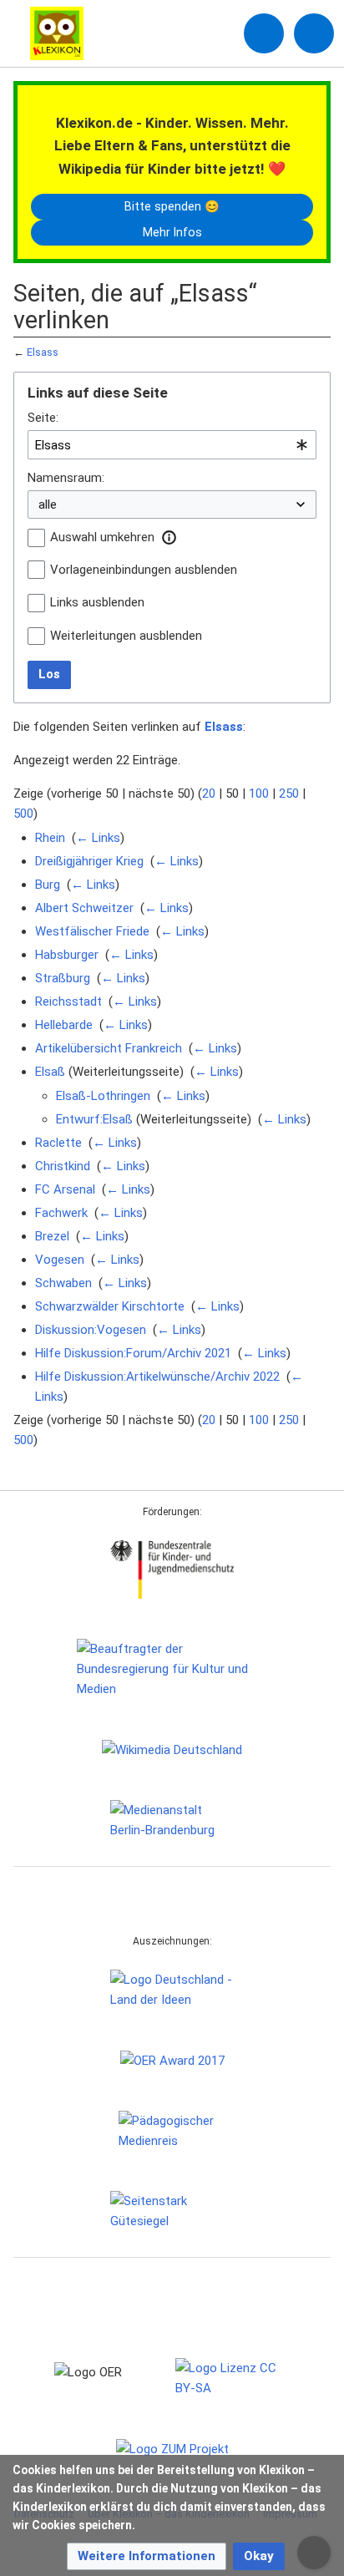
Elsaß (50, 1072)
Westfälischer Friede (92, 931)
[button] (169, 537)
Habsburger (67, 955)
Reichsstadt (68, 1001)
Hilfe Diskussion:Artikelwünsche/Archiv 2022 (157, 1377)
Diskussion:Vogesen (91, 1330)
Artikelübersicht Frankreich (109, 1048)
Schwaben (63, 1283)
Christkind (63, 1166)
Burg (48, 885)
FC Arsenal (65, 1189)
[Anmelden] (264, 33)
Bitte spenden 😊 (172, 206)
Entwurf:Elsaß (94, 1119)
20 (209, 794)
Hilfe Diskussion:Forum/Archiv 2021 (133, 1353)
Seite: (43, 418)
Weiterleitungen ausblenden (126, 636)
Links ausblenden (97, 602)
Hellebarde (64, 1025)
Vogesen (60, 1260)
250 (289, 794)
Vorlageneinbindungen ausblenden (144, 570)
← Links (98, 838)
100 (259, 794)
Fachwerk (61, 1213)
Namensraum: (66, 478)
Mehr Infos (172, 232)
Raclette (58, 1143)
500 (23, 814)
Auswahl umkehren (102, 537)
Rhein (50, 838)
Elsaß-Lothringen (103, 1096)
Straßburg (63, 978)
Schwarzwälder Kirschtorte (110, 1306)
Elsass (43, 352)
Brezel (52, 1236)
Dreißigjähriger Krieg (89, 861)
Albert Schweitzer (84, 908)
